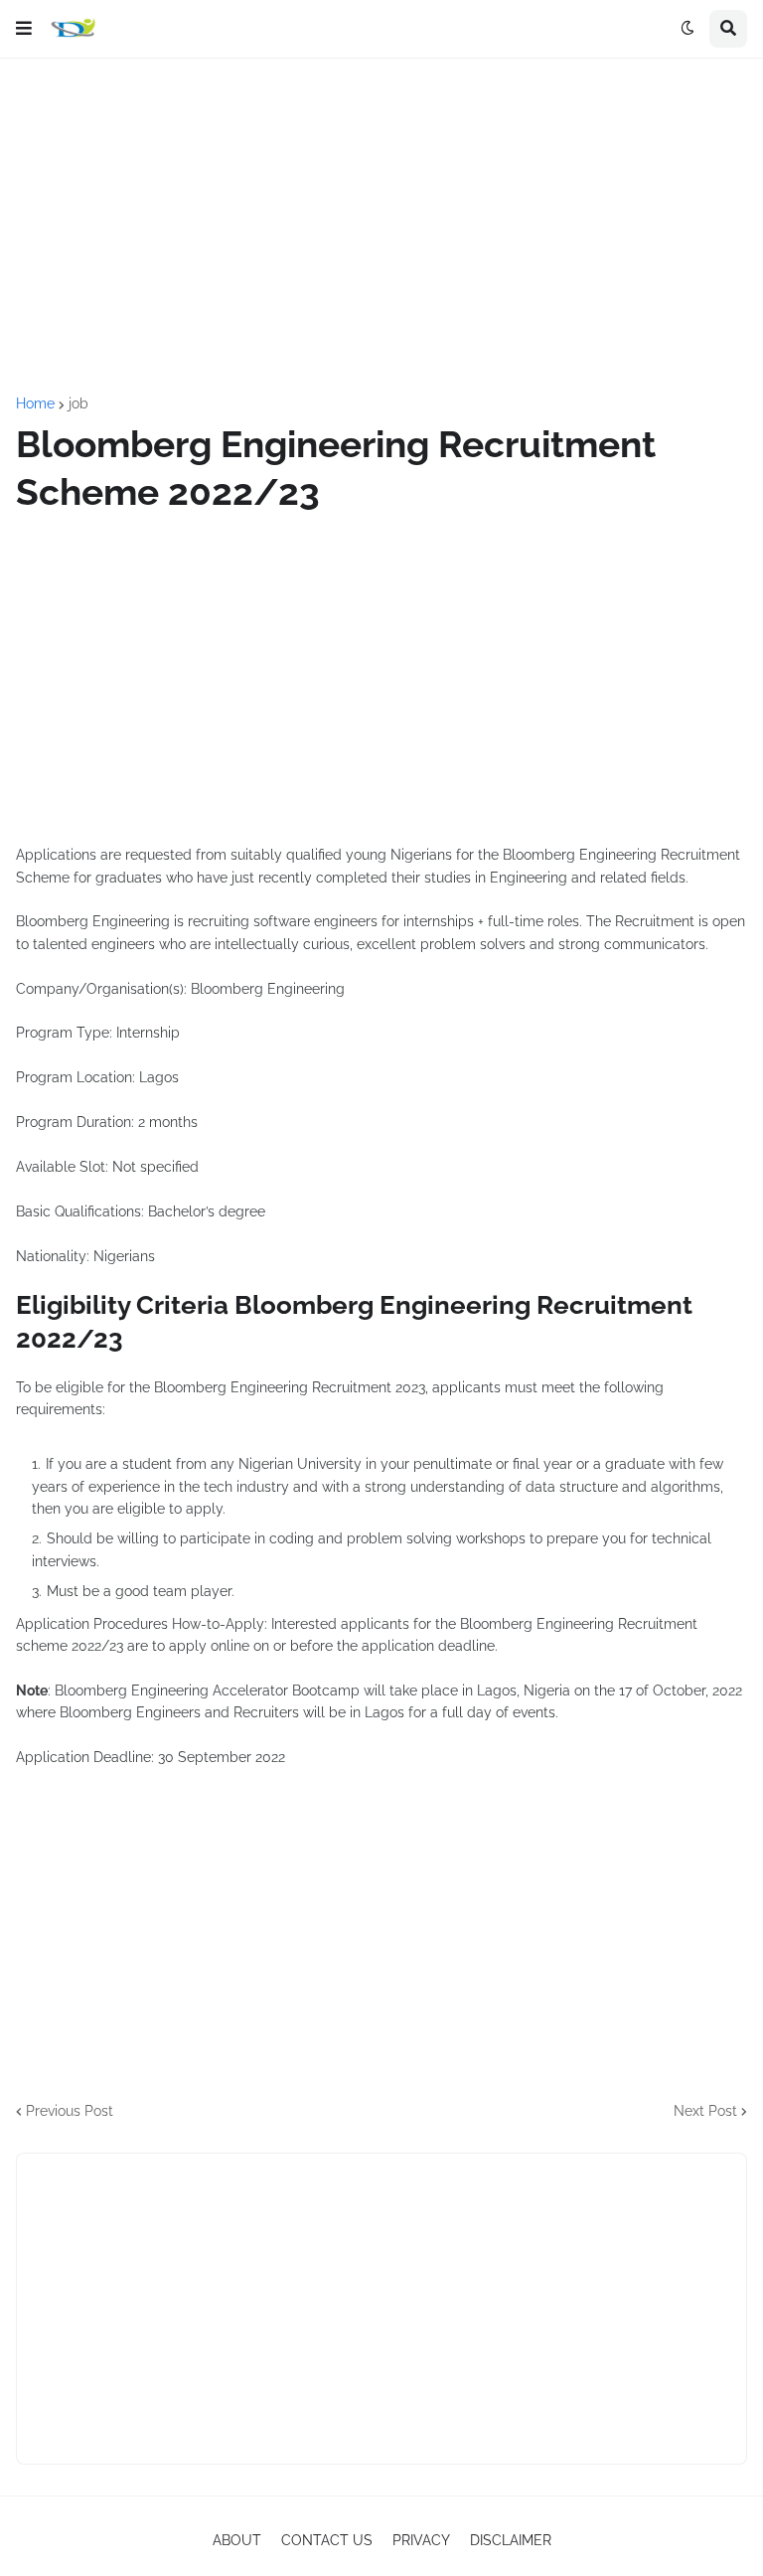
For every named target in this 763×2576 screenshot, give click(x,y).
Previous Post (70, 2111)
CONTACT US (327, 2540)
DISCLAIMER (511, 2540)
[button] (24, 29)
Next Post (705, 2111)
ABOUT (237, 2540)
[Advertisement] (381, 228)
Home (35, 403)
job (78, 403)
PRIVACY (421, 2540)
